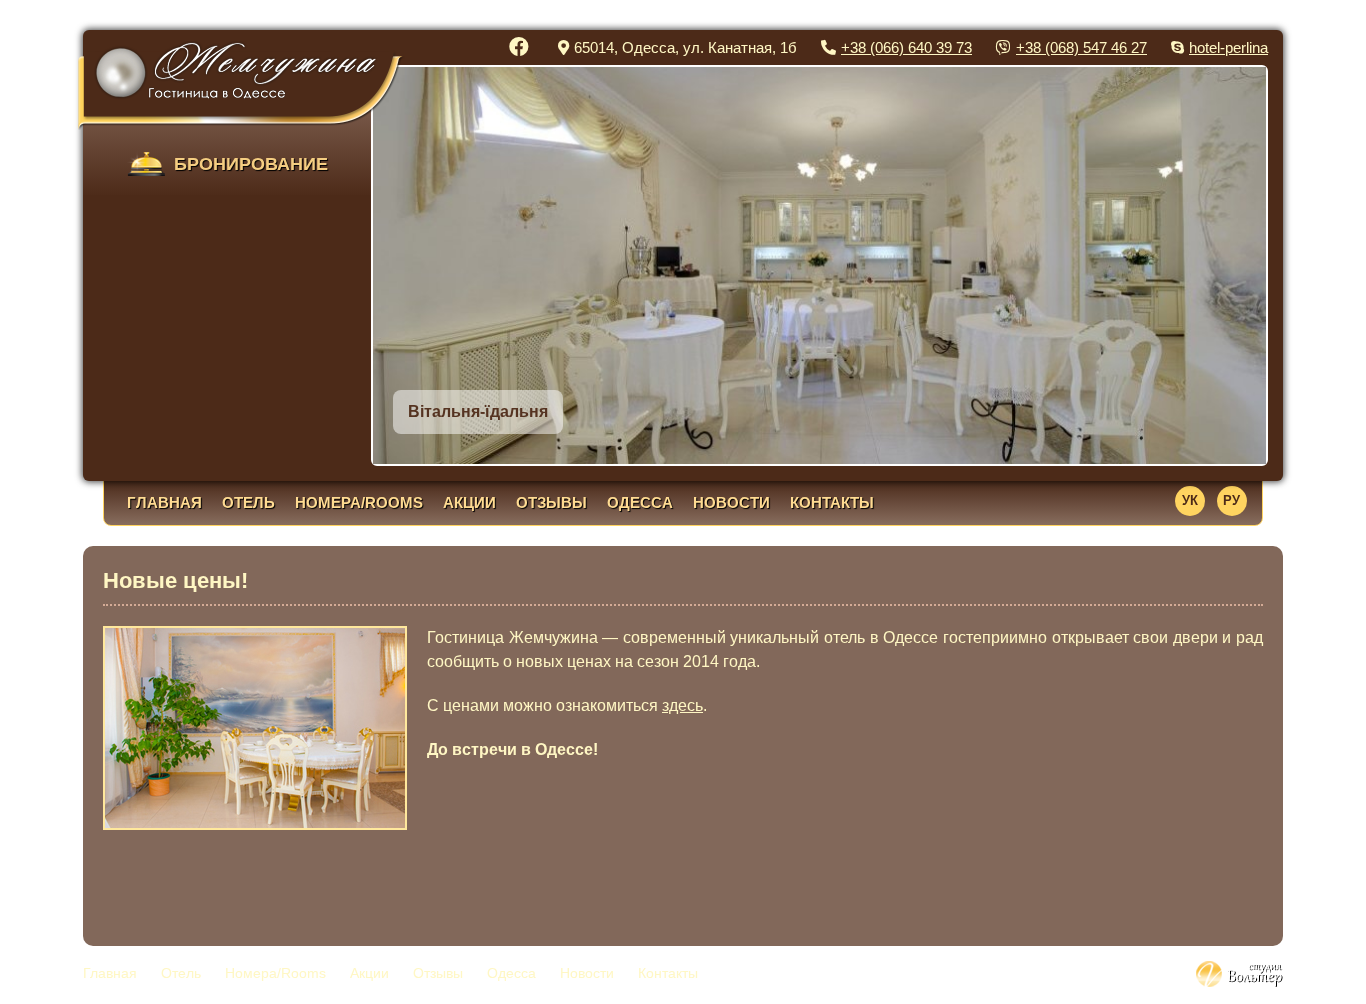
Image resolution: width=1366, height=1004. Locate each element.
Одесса (640, 502)
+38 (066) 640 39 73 (906, 47)
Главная (164, 502)
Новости (731, 502)
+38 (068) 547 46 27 (1081, 47)
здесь (682, 705)
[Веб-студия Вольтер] (1239, 981)
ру (1231, 500)
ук (1190, 500)
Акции (469, 502)
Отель (248, 502)
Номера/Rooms (359, 502)
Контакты (832, 502)
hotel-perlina (1228, 47)
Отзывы (551, 502)
